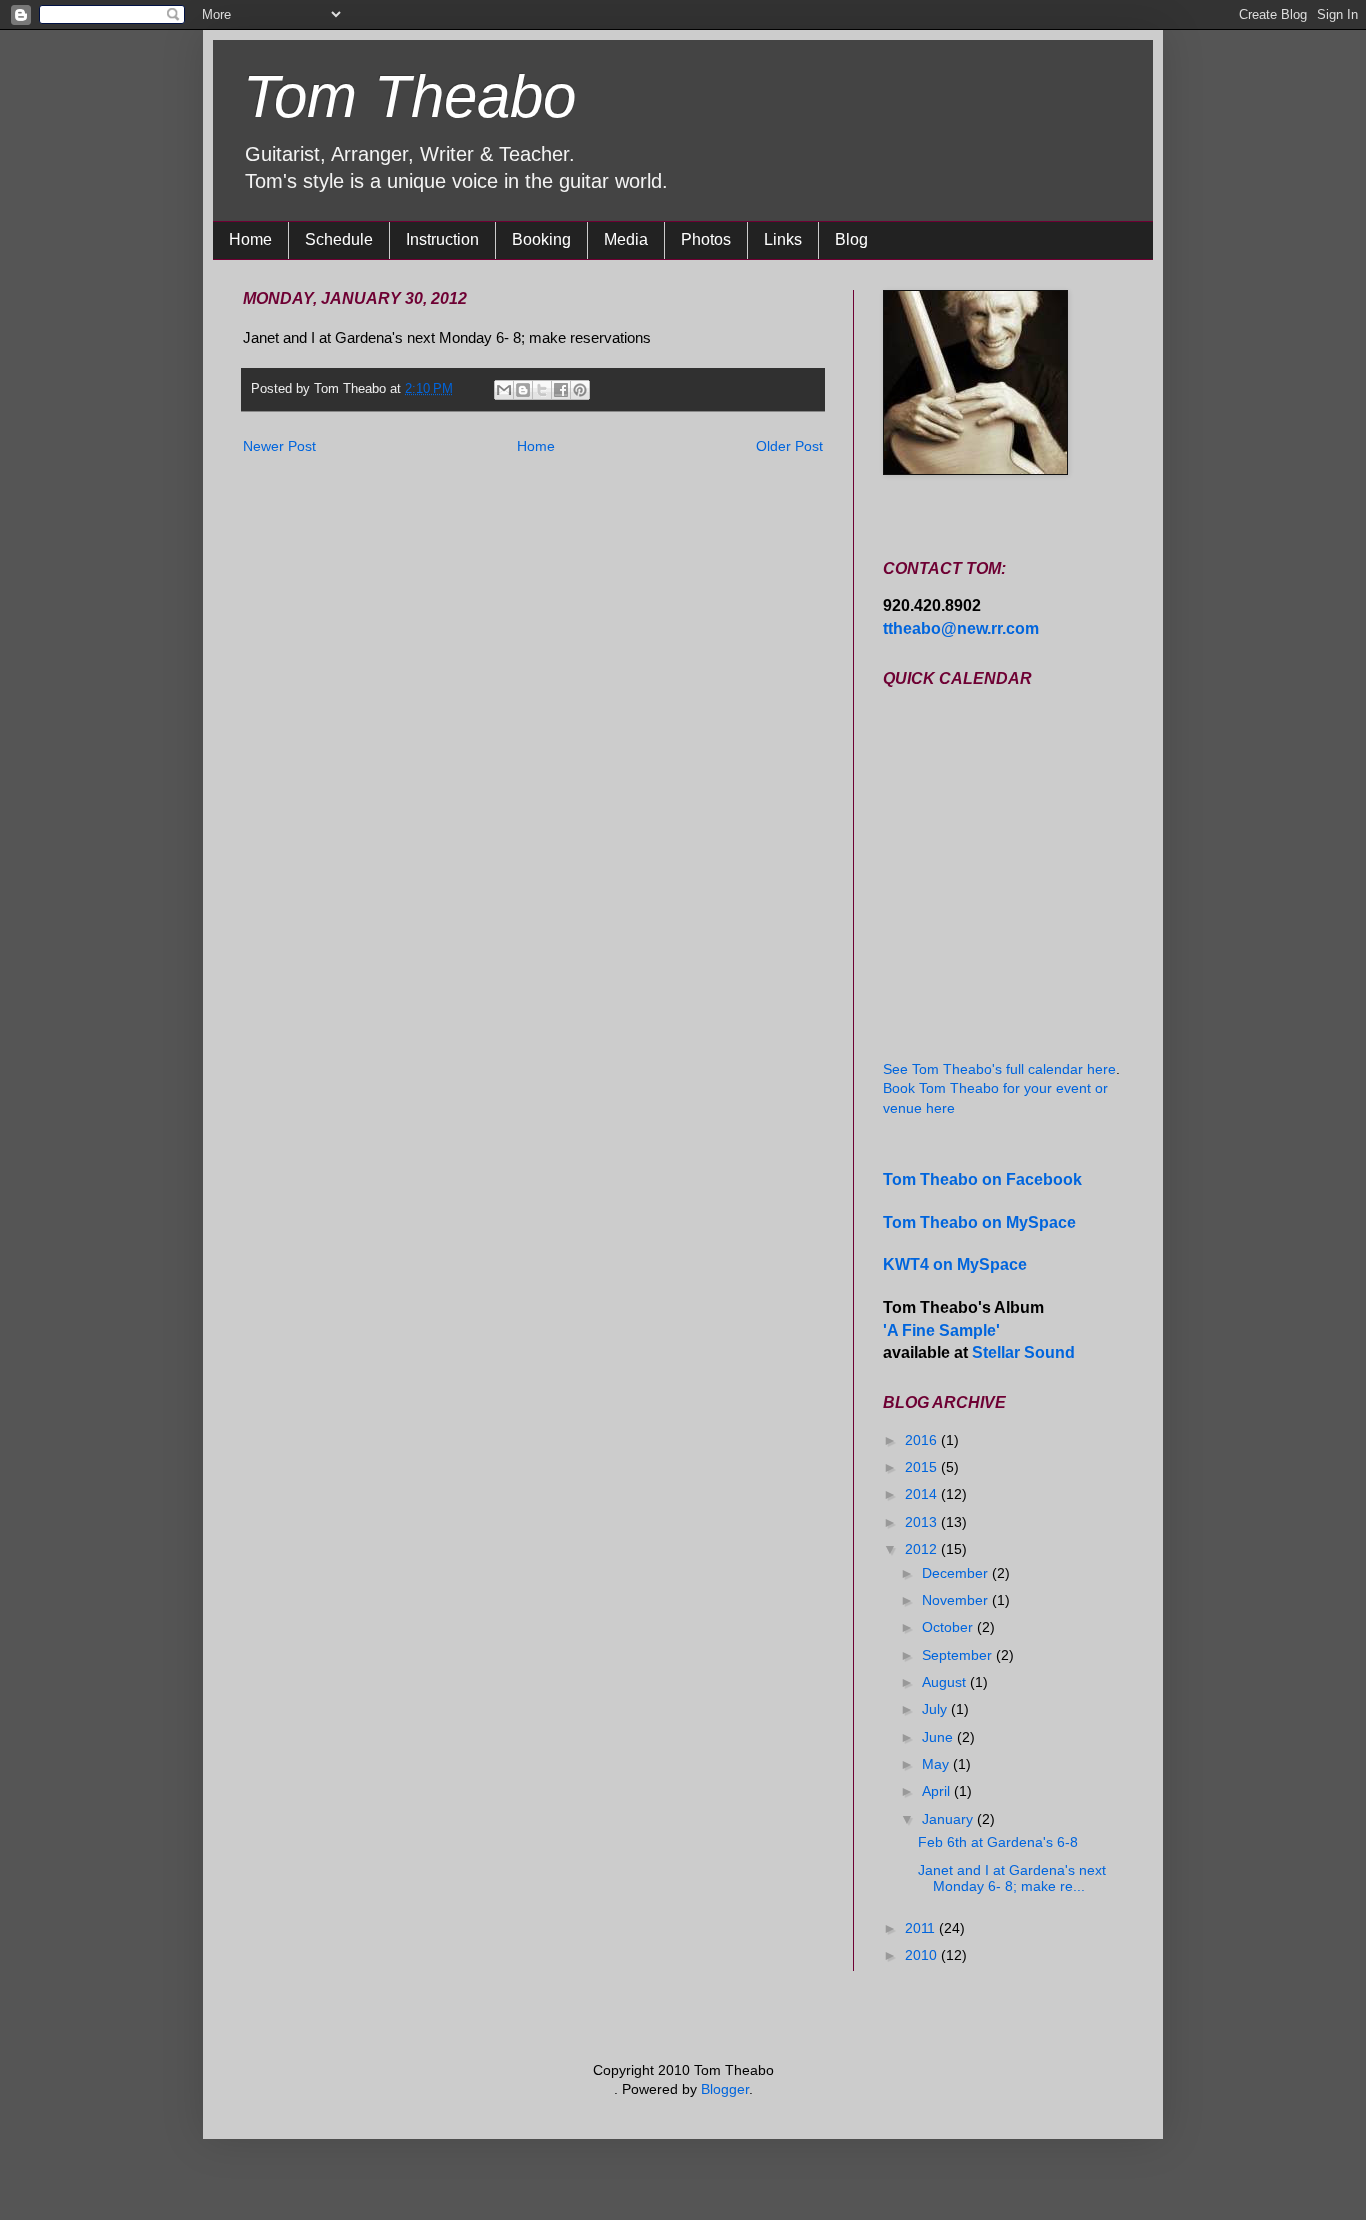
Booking (541, 239)
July (936, 1709)
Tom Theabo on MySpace (979, 1222)
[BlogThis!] (523, 390)
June (939, 1737)
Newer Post (279, 446)
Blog (851, 239)
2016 (923, 1440)
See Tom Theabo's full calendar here (999, 1069)
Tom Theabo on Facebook (982, 1179)
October (949, 1627)
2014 (923, 1494)
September (959, 1655)
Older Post (789, 446)
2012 (923, 1549)
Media (626, 239)
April (938, 1791)
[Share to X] (542, 390)
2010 (923, 1955)
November (957, 1600)
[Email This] (504, 390)
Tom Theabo (409, 96)
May (937, 1764)
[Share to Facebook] (561, 390)
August (946, 1682)
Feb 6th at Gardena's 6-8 (998, 1842)
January (949, 1819)
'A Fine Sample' (941, 1330)
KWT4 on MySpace (955, 1264)
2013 (923, 1522)
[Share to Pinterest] (580, 390)
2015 (923, 1467)
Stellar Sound (1023, 1352)
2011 (922, 1928)
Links (783, 239)
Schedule (339, 239)
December (957, 1573)
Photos (706, 239)
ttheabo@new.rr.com (961, 628)
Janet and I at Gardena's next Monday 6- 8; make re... (1012, 1878)
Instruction (442, 239)
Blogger (725, 2089)
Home (250, 239)
